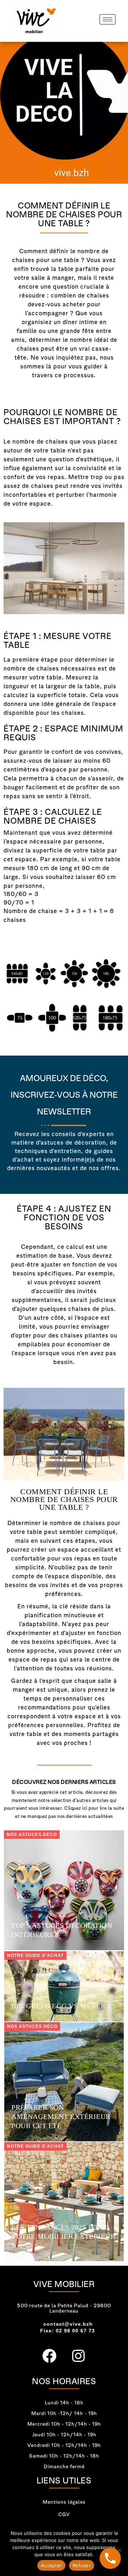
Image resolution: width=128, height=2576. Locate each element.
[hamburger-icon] (108, 19)
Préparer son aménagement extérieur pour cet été (61, 2116)
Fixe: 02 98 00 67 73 (68, 2331)
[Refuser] (119, 2550)
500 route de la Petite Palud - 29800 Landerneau (64, 2308)
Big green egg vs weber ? (61, 2006)
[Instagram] (79, 2356)
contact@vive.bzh (68, 2324)
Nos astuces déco (32, 1835)
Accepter (51, 2565)
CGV (64, 2514)
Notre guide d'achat (35, 1955)
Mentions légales (64, 2502)
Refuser (82, 2565)
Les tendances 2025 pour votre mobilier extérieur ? (63, 2236)
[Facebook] (50, 2356)
